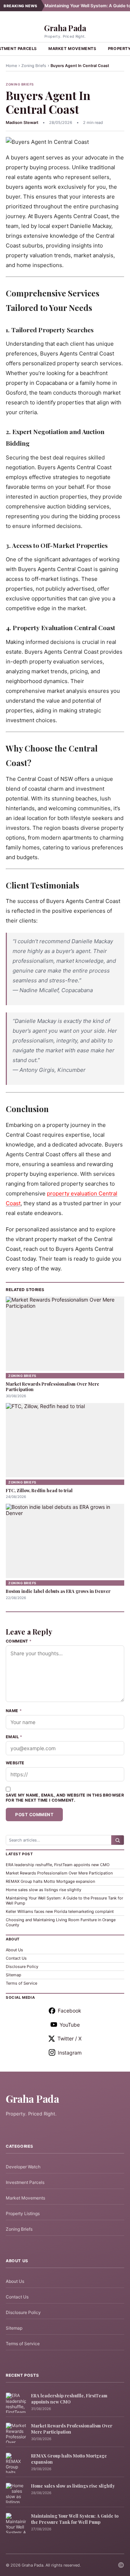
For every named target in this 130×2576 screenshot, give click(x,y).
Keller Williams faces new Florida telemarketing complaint (60, 1911)
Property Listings (23, 2213)
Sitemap (14, 1975)
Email (14, 1737)
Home (11, 66)
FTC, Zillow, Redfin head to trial (39, 1490)
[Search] (118, 1840)
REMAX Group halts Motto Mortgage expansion (50, 1881)
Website (15, 1763)
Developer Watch (23, 2167)
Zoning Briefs (34, 66)
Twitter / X (70, 2038)
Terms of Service (21, 1983)
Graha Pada (65, 28)
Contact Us (16, 1958)
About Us (14, 1950)
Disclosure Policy (22, 1967)
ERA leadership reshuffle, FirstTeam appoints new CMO (58, 1865)
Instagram (70, 2053)
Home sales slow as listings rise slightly (44, 1890)
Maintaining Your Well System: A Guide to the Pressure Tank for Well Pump (75, 2519)
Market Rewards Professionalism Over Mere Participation (53, 1387)
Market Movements (72, 49)
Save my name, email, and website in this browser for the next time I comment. (65, 1798)
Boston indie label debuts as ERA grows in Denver (58, 1591)
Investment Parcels (25, 2182)
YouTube (70, 2025)
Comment (19, 1641)
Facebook (70, 2011)
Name (14, 1711)
